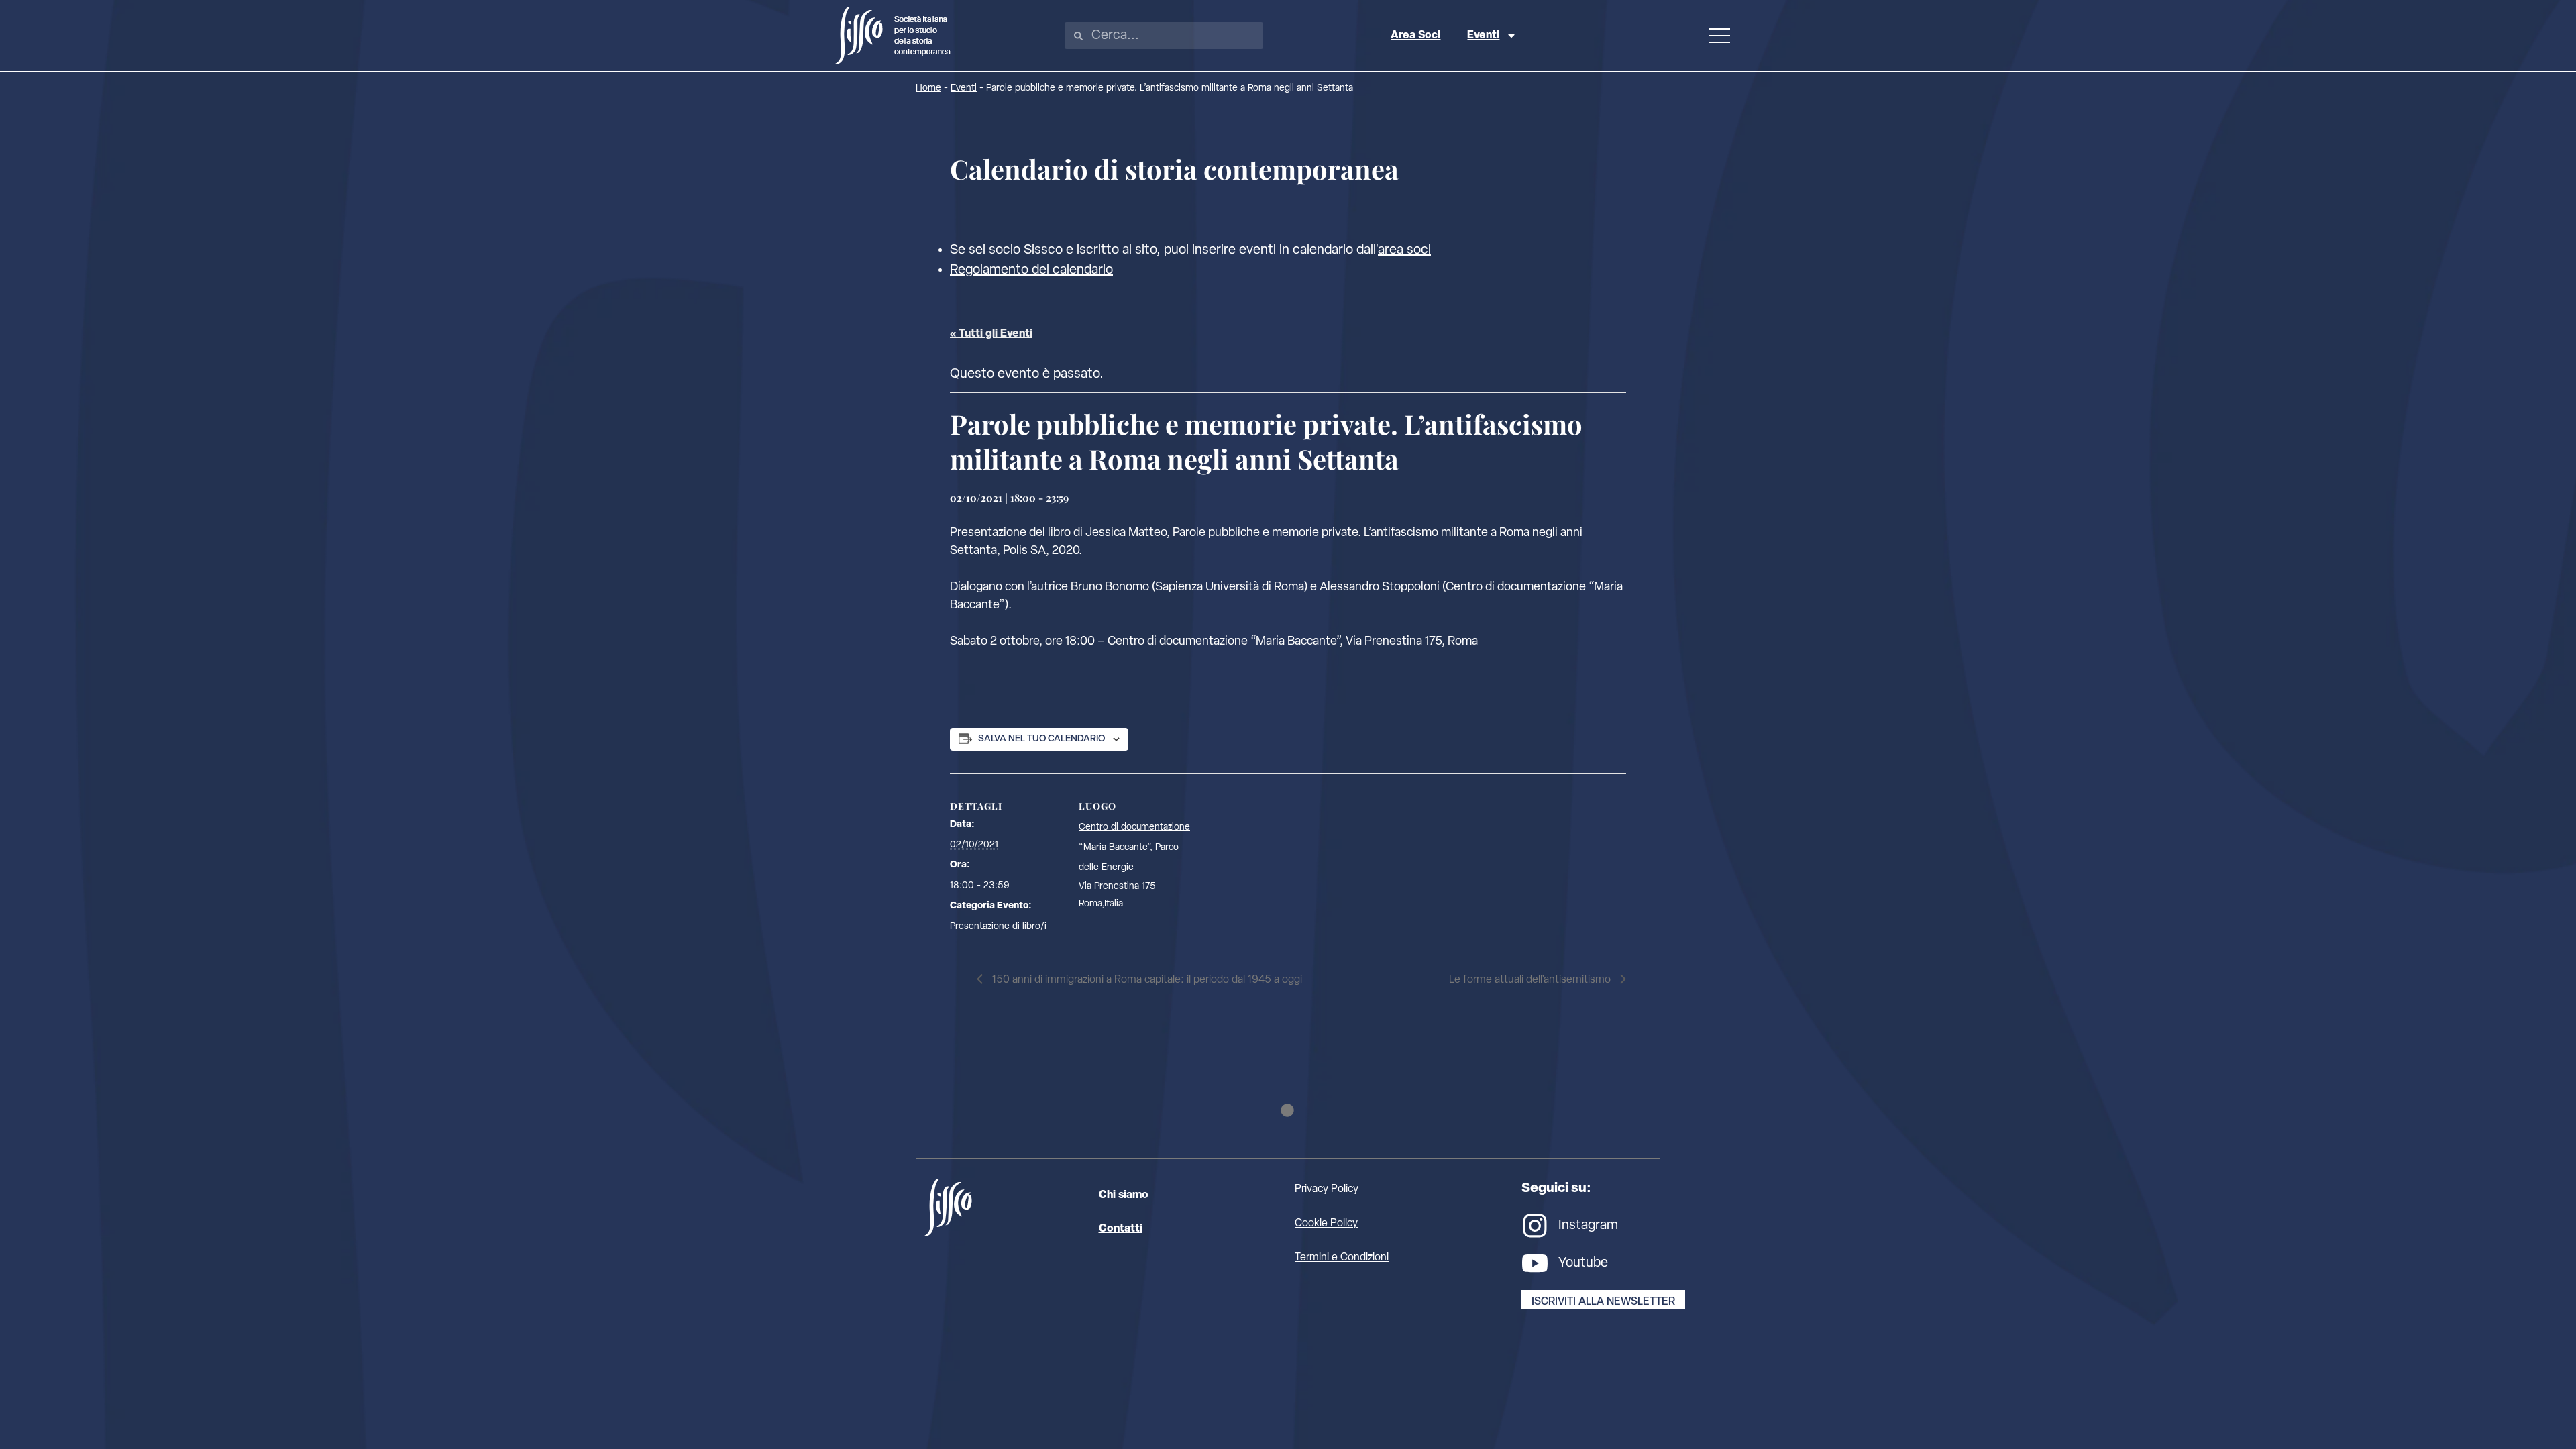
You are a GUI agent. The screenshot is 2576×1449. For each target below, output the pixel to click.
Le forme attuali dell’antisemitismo (1531, 980)
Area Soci (1415, 36)
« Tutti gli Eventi (991, 334)
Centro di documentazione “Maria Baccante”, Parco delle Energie (1134, 848)
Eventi (1483, 36)
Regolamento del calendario (1031, 270)
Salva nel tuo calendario (1041, 739)
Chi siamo (1124, 1195)
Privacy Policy (1327, 1189)
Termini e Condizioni (1342, 1258)
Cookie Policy (1326, 1224)
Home (928, 88)
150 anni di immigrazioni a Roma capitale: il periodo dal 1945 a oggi (1146, 980)
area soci (1404, 250)
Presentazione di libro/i (998, 927)
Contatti (1121, 1229)
